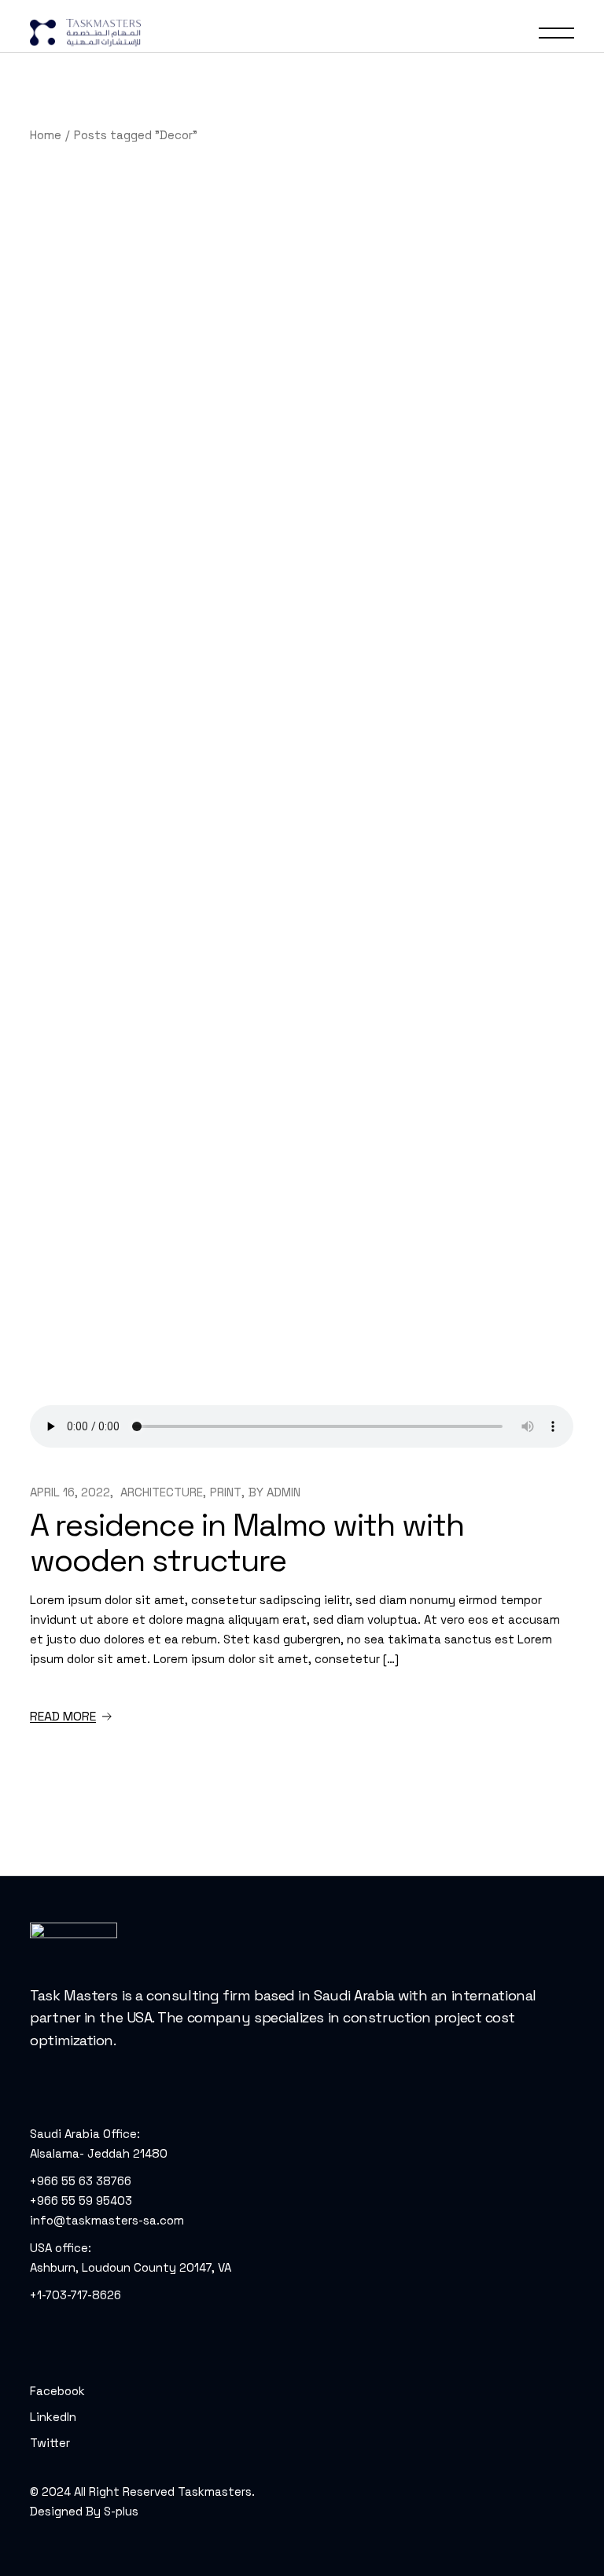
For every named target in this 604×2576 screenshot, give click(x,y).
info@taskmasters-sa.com (107, 2220)
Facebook (57, 2391)
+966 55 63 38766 (81, 2181)
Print (226, 1492)
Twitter (50, 2443)
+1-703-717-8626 (75, 2295)
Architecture (162, 1492)
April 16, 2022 (70, 1492)
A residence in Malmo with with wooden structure (247, 1543)
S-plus (121, 2511)
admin (284, 1492)
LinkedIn (53, 2417)
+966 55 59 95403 (81, 2201)
